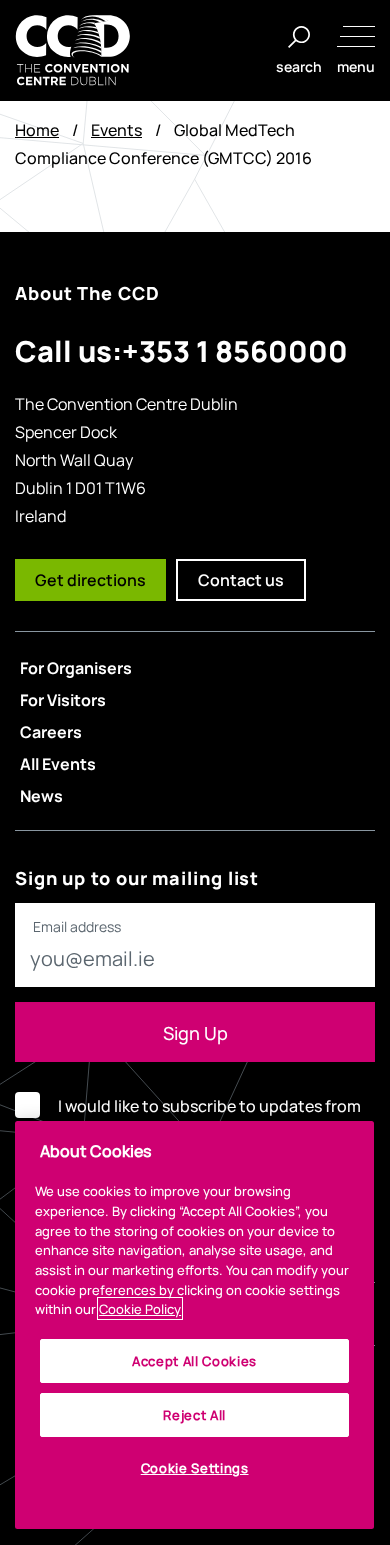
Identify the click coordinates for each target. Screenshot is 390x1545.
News (41, 795)
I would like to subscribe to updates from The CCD (209, 1119)
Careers (51, 731)
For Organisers (76, 667)
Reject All (194, 1414)
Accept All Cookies (194, 1360)
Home (37, 129)
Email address (77, 927)
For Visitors (63, 699)
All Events (58, 763)
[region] (194, 1325)
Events (116, 129)
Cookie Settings (195, 1467)
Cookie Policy (140, 1308)
